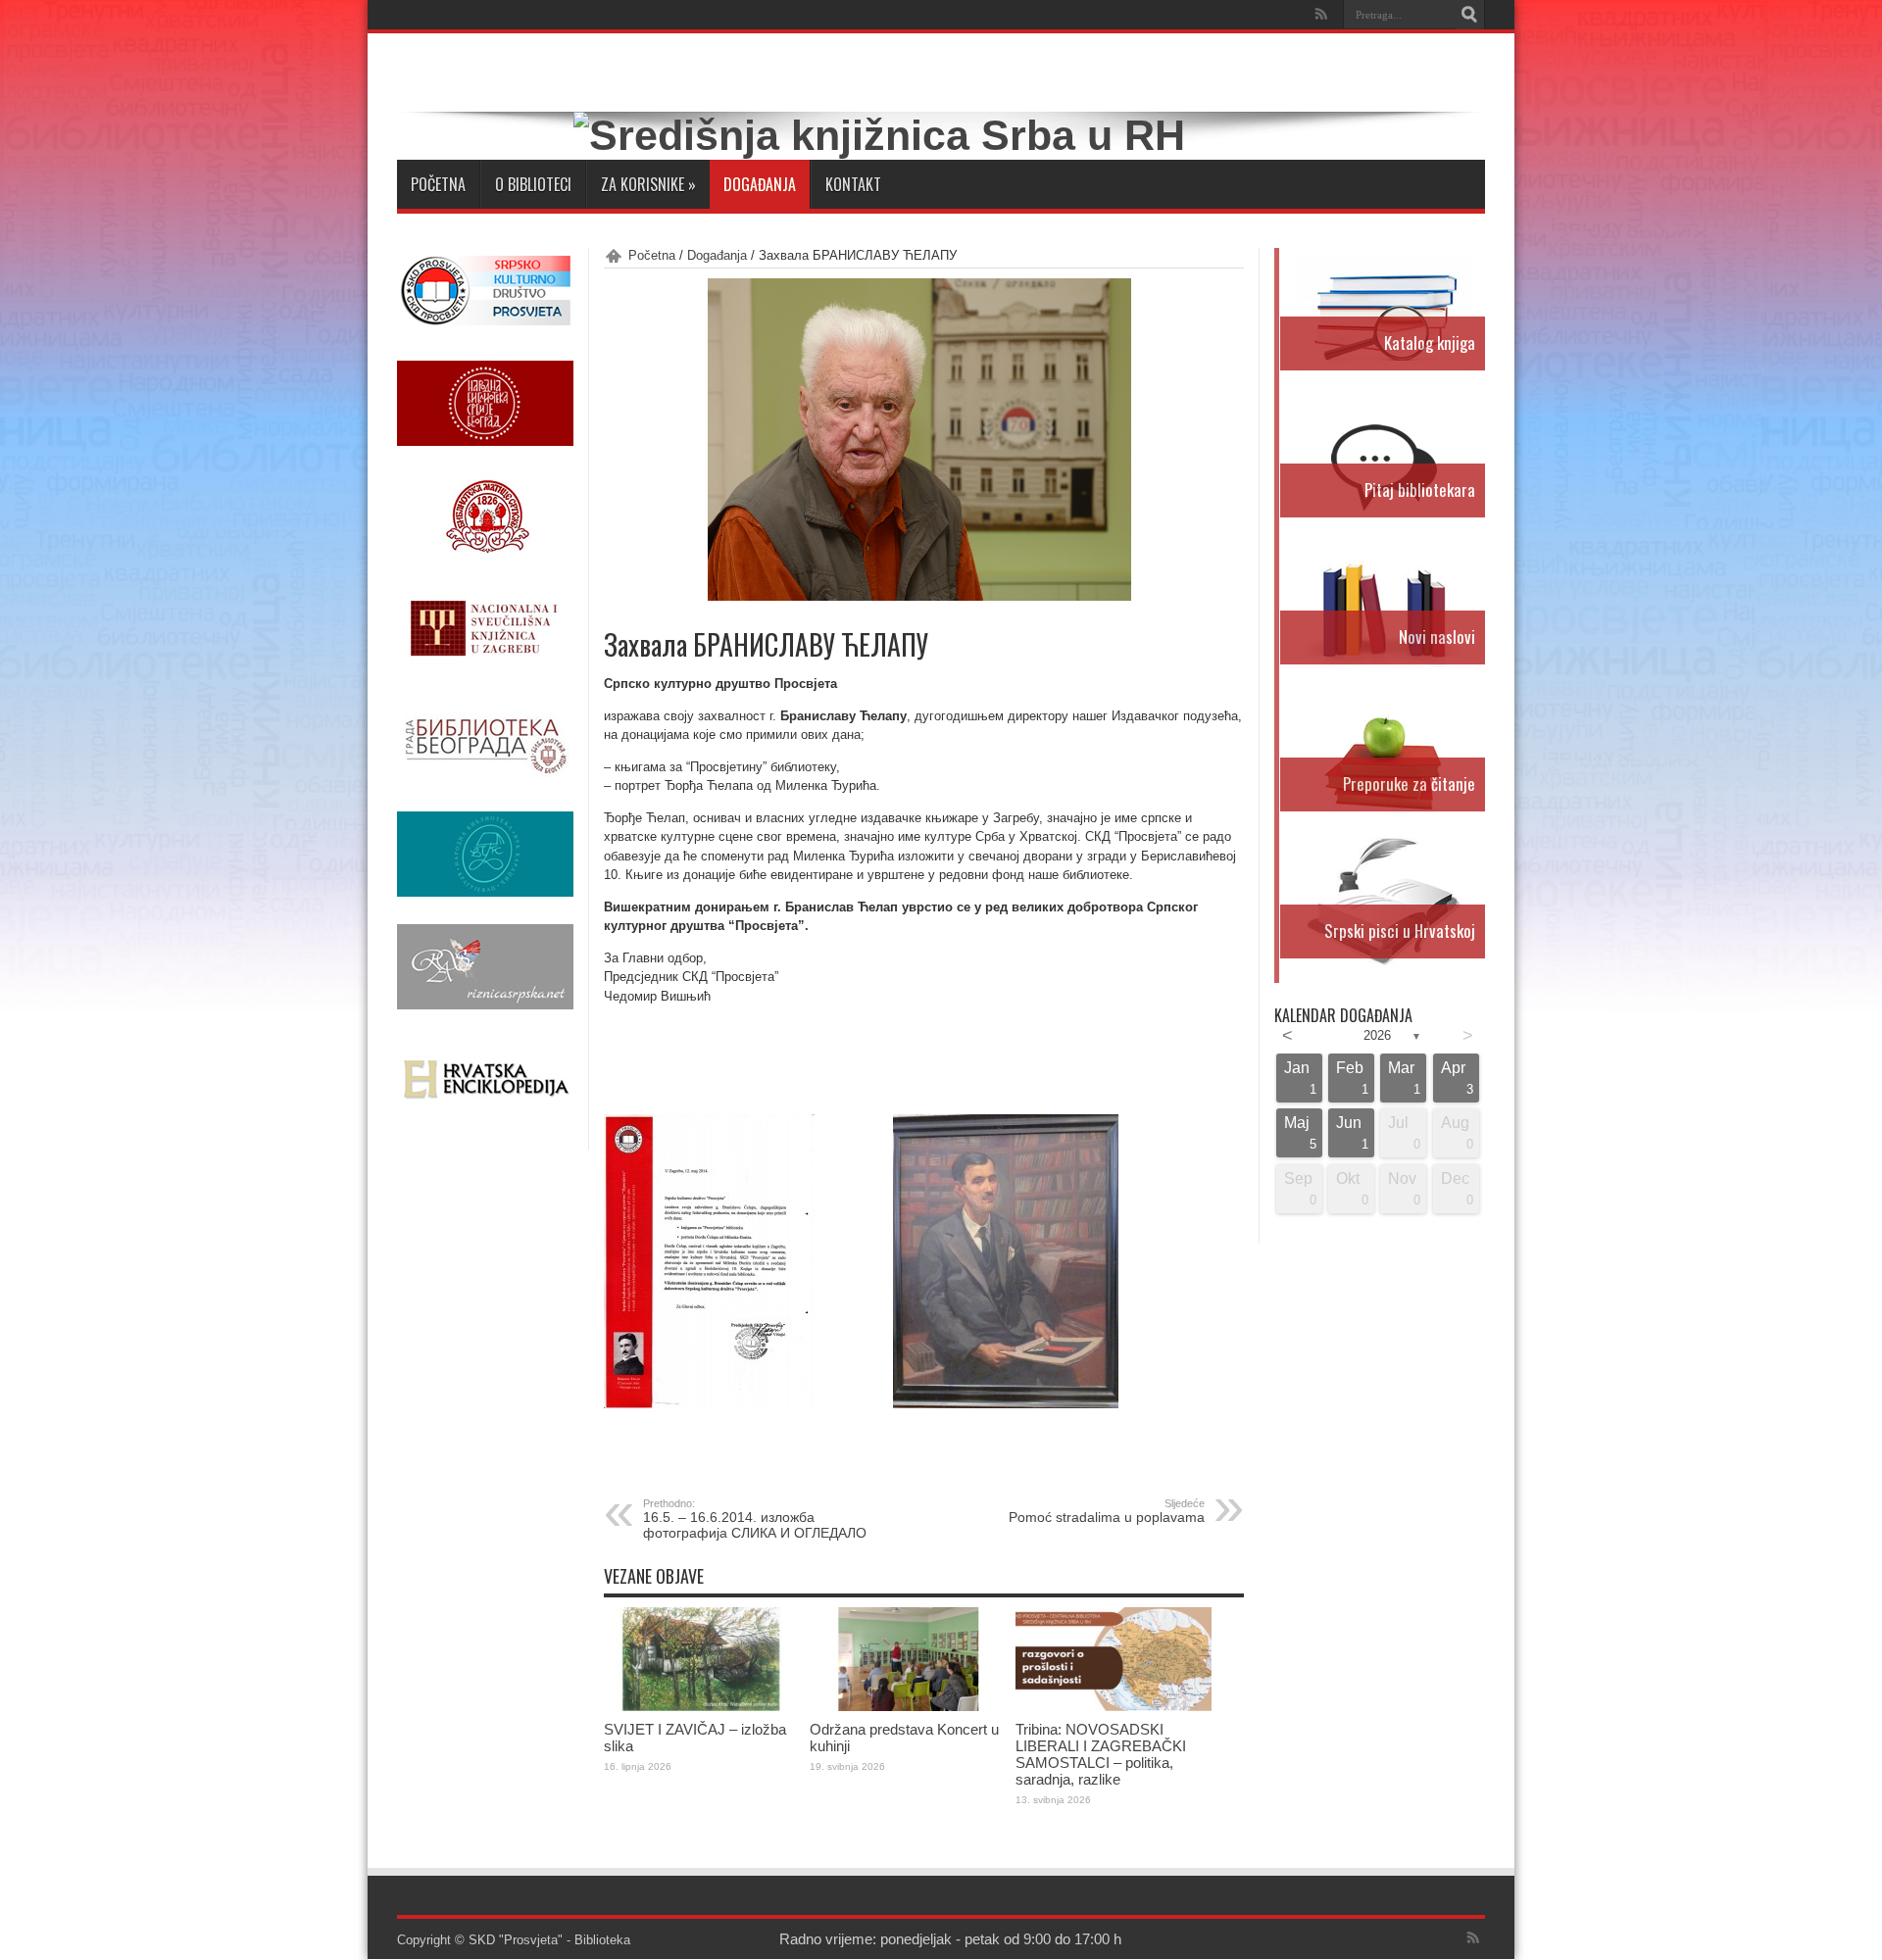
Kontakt (853, 184)
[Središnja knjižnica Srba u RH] (879, 135)
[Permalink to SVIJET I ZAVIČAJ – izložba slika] (702, 1707)
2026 (1377, 1035)
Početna (438, 184)
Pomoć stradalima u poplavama (1107, 1511)
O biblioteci (533, 184)
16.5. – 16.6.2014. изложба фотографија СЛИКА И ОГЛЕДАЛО (755, 1519)
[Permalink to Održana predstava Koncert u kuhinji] (908, 1707)
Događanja (760, 184)
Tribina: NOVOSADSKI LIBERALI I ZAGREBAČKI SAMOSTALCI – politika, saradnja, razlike (1101, 1754)
